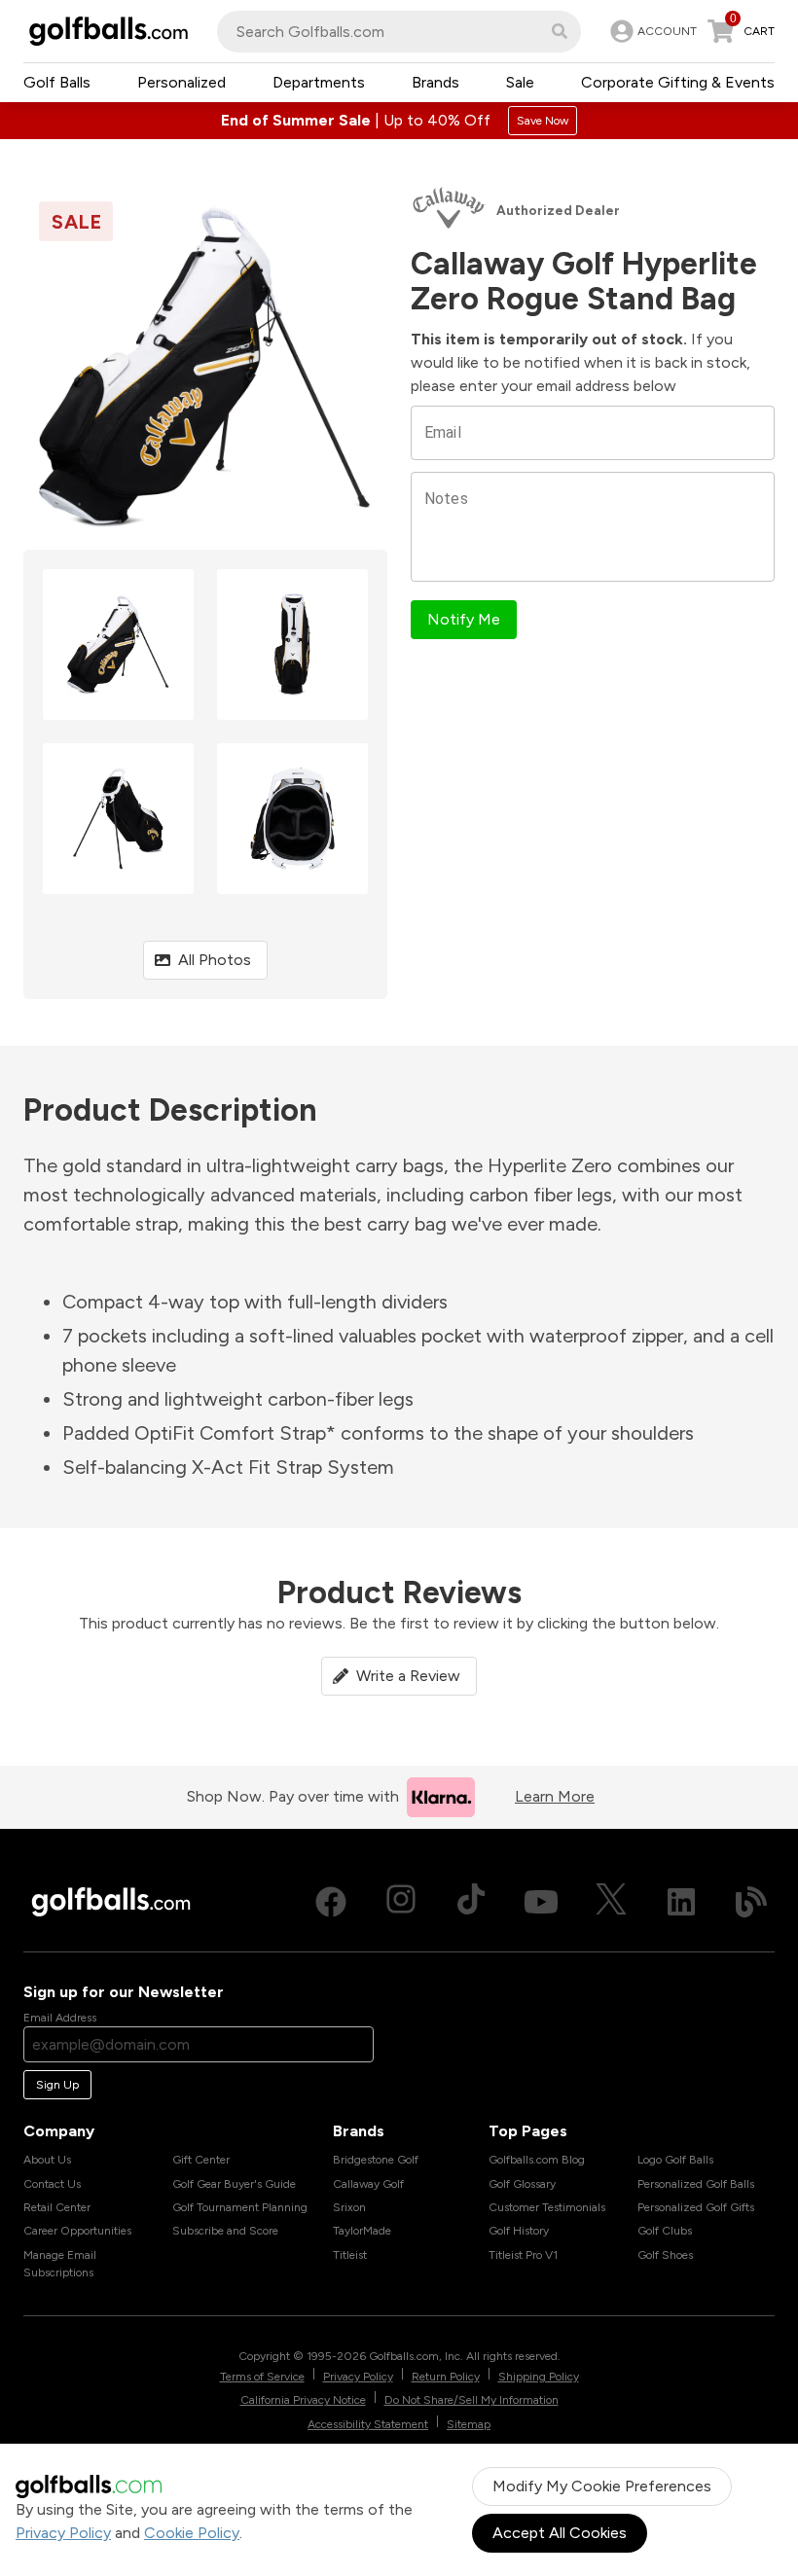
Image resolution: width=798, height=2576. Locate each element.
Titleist (350, 2255)
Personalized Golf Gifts (696, 2207)
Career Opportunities (77, 2231)
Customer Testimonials (547, 2207)
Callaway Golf (368, 2184)
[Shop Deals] (399, 121)
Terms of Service (262, 2377)
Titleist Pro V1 (523, 2255)
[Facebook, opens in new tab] (331, 1902)
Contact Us (52, 2184)
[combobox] (399, 32)
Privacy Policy (63, 2533)
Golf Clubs (665, 2231)
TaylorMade (362, 2231)
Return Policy (446, 2377)
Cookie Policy (192, 2533)
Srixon (349, 2207)
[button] (560, 31)
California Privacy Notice (303, 2400)
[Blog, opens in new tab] (751, 1902)
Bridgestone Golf (376, 2160)
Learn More (555, 1796)
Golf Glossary (522, 2184)
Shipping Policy (539, 2377)
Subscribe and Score (225, 2231)
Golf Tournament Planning (240, 2207)
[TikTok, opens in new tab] (471, 1902)
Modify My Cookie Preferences (602, 2486)
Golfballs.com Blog (537, 2160)
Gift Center (201, 2160)
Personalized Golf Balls (696, 2184)
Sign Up (57, 2085)
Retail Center (57, 2207)
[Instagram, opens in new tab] (401, 1902)
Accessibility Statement (368, 2424)
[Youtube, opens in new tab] (541, 1902)
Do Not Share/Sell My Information (472, 2400)
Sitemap (469, 2424)
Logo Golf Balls (675, 2160)
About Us (47, 2160)
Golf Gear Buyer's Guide (234, 2184)
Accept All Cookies (560, 2533)
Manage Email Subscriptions (60, 2264)
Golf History (519, 2231)
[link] (652, 31)
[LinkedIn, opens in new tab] (681, 1902)
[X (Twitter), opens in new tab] (611, 1902)
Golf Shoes (665, 2255)
